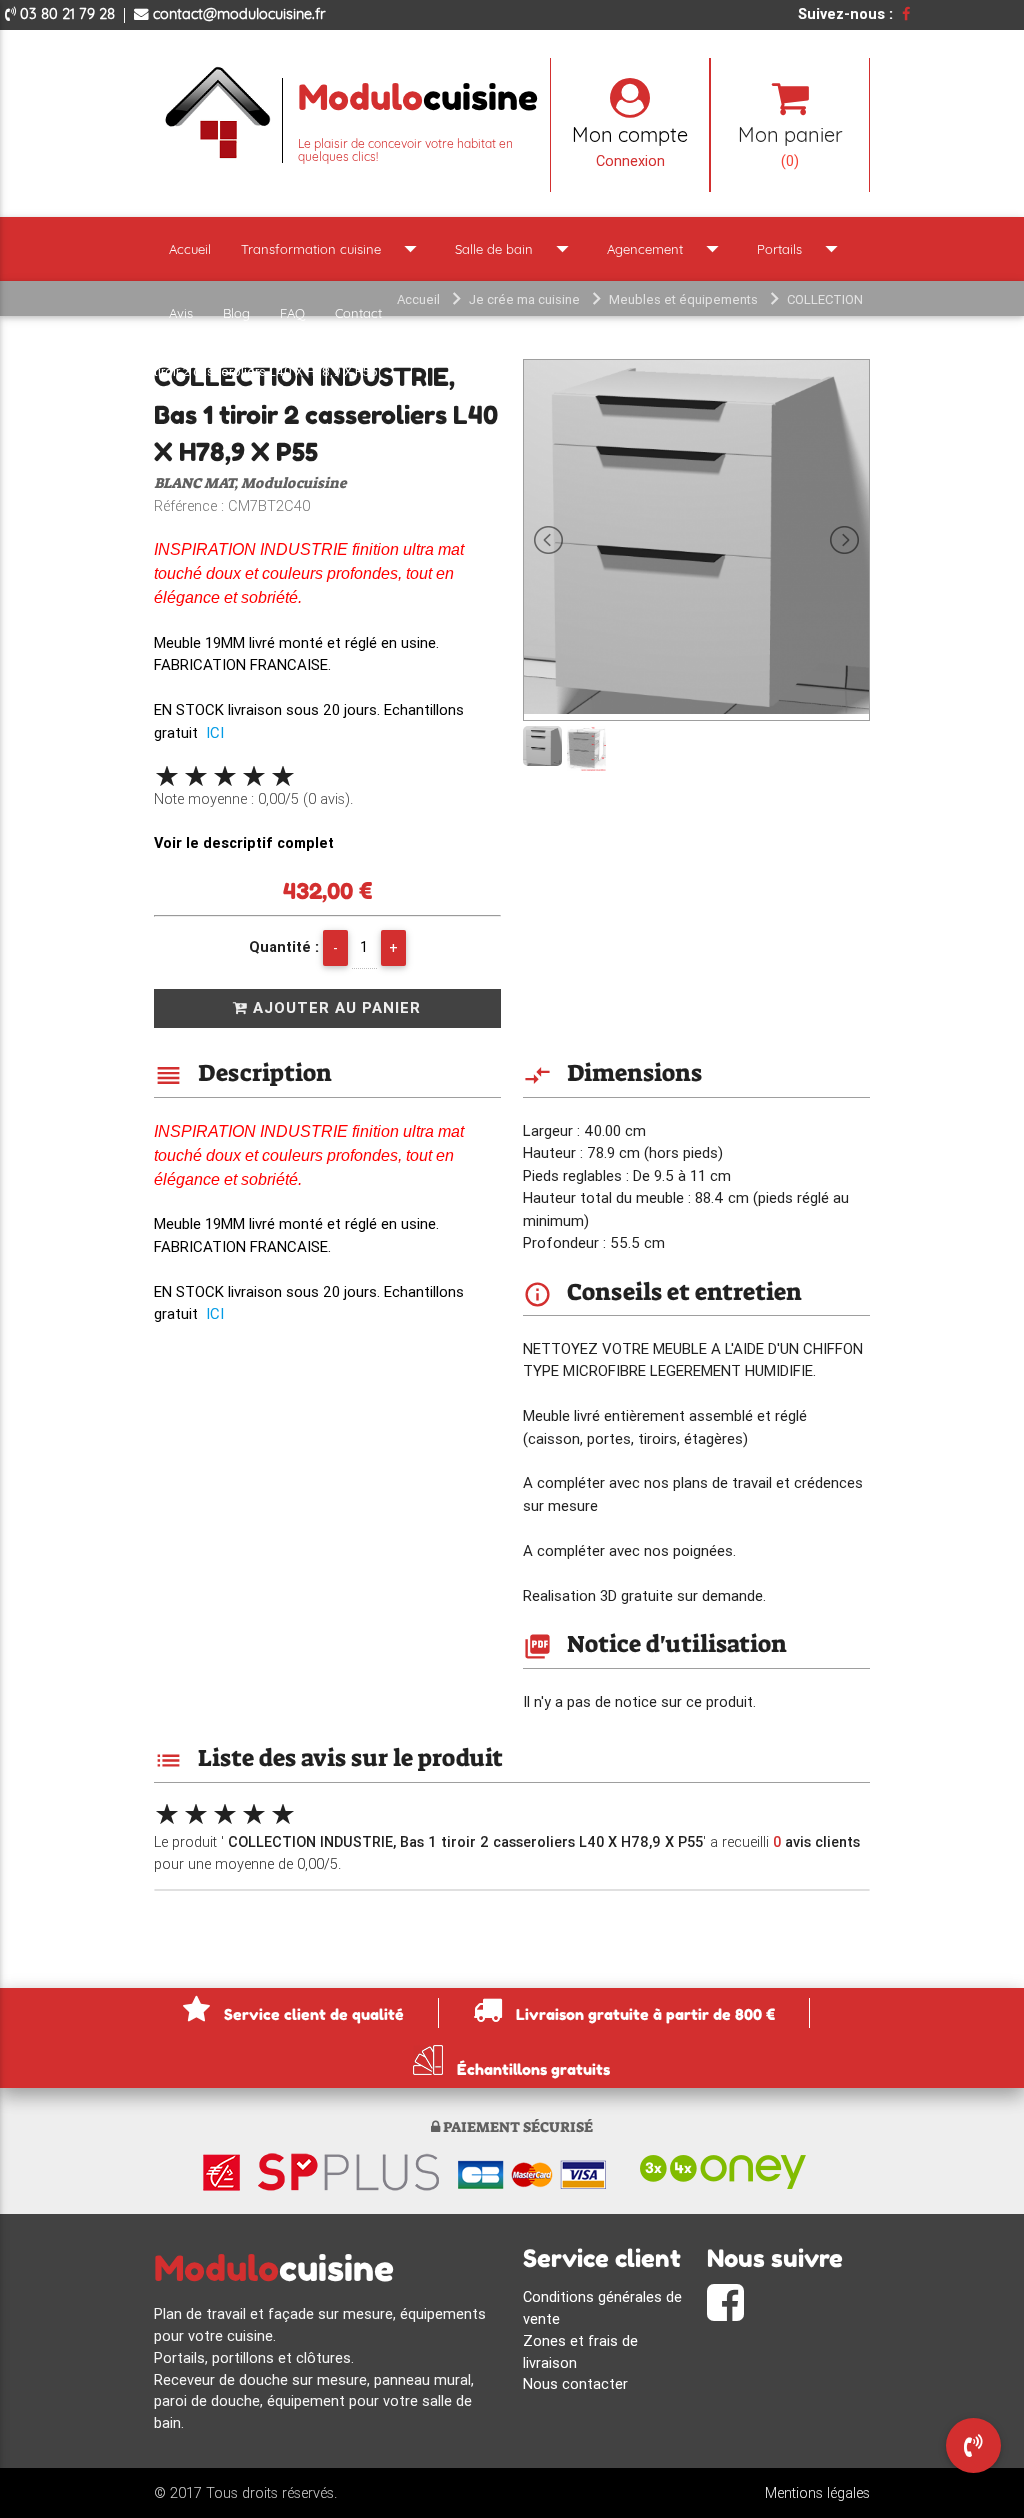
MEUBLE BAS (601, 335)
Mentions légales (817, 2492)
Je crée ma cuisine (524, 299)
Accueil (190, 249)
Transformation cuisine (333, 248)
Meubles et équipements (683, 299)
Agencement (667, 248)
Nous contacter (575, 2383)
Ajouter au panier (334, 1007)
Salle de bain (516, 248)
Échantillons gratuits (531, 2068)
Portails (801, 248)
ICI (215, 732)
